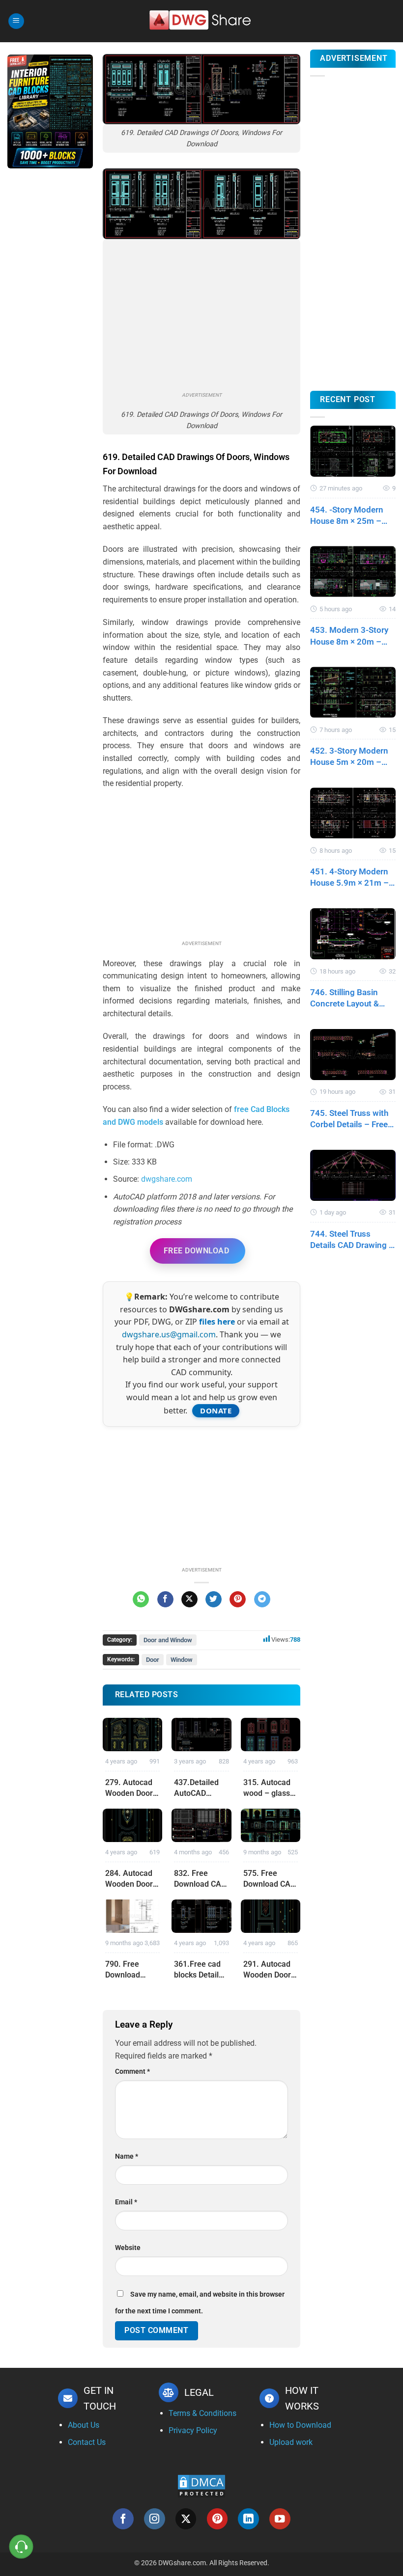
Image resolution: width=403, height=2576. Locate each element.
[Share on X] (189, 1600)
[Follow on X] (186, 2519)
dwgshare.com (167, 1179)
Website (128, 2248)
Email (126, 2202)
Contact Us (87, 2442)
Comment (132, 2072)
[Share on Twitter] (214, 1600)
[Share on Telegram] (262, 1600)
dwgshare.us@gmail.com (169, 1334)
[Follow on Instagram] (155, 2519)
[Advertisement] (50, 331)
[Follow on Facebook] (123, 2519)
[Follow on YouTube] (280, 2519)
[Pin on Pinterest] (238, 1600)
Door (153, 1660)
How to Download (300, 2425)
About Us (84, 2425)
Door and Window (168, 1640)
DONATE (216, 1410)
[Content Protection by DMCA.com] (201, 2485)
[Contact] (21, 2547)
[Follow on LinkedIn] (248, 2519)
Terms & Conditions (202, 2413)
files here (217, 1322)
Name (127, 2156)
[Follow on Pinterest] (217, 2519)
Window (182, 1660)
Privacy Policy (193, 2430)
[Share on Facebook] (165, 1600)
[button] (16, 21)
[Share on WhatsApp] (141, 1600)
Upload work (291, 2442)
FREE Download (196, 1251)
